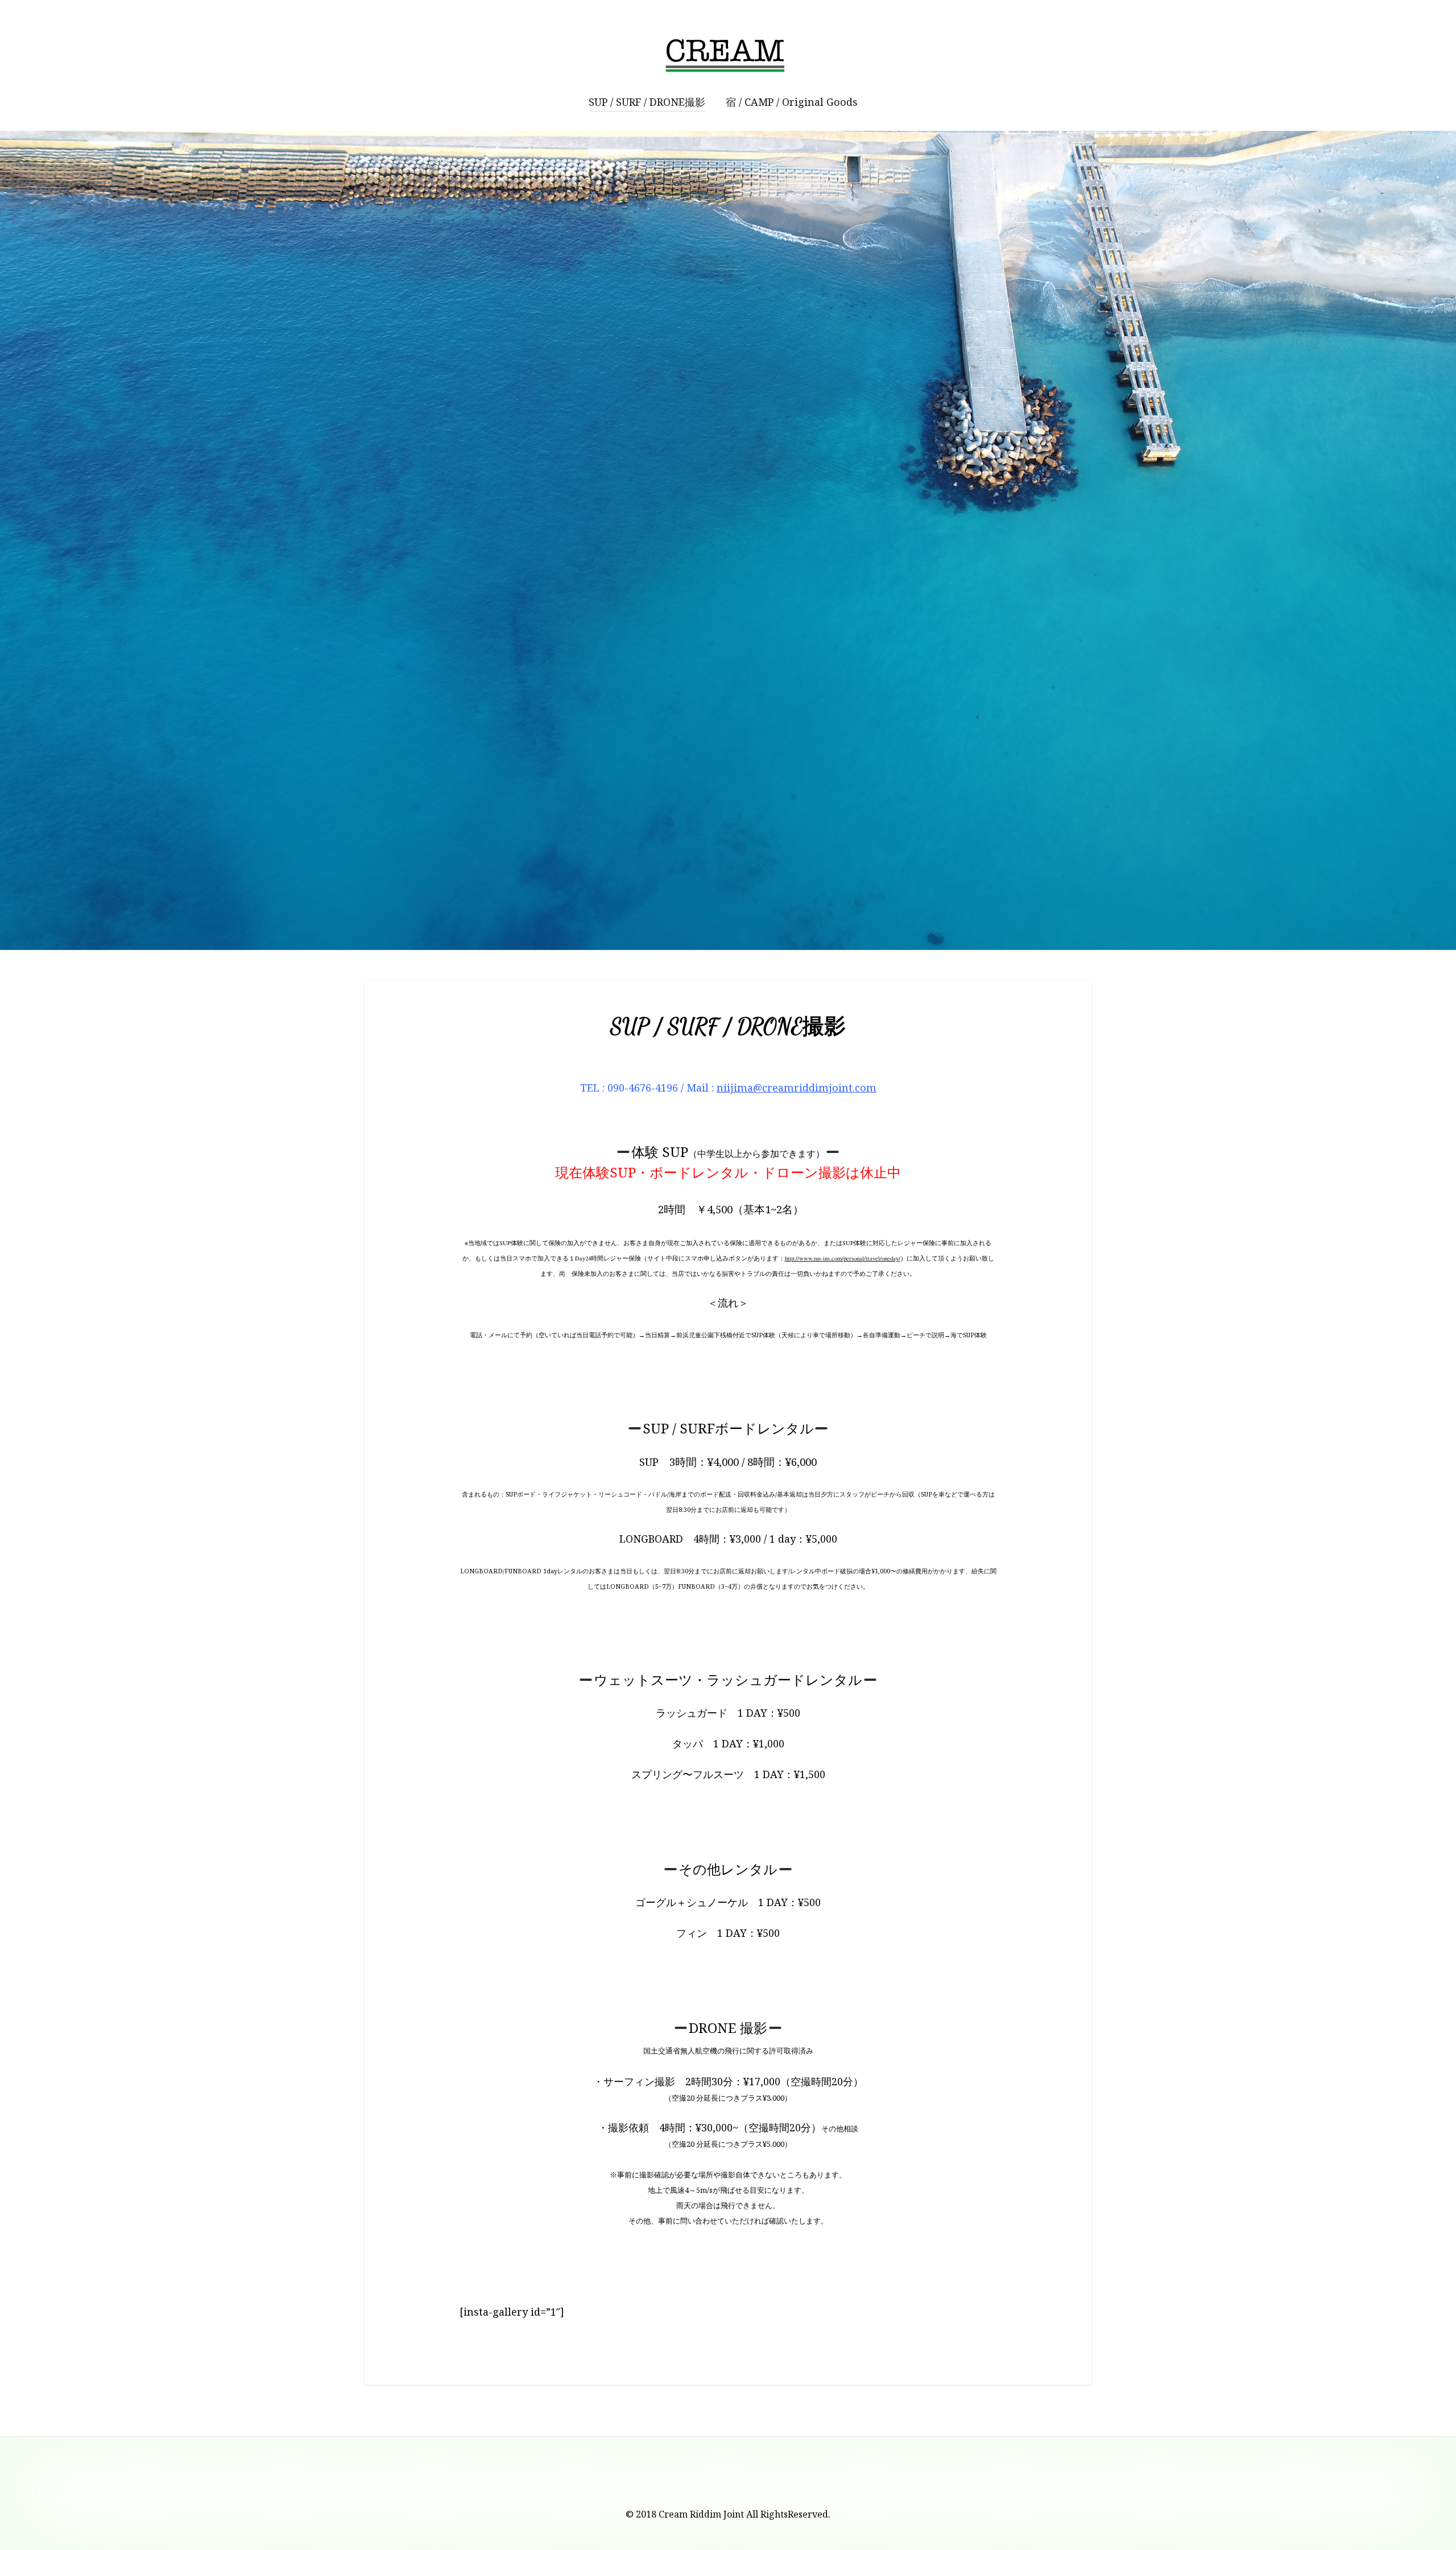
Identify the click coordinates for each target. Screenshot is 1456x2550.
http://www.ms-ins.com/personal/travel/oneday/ (843, 1258)
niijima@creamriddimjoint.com (797, 1088)
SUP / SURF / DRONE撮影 (647, 102)
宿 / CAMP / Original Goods (792, 102)
